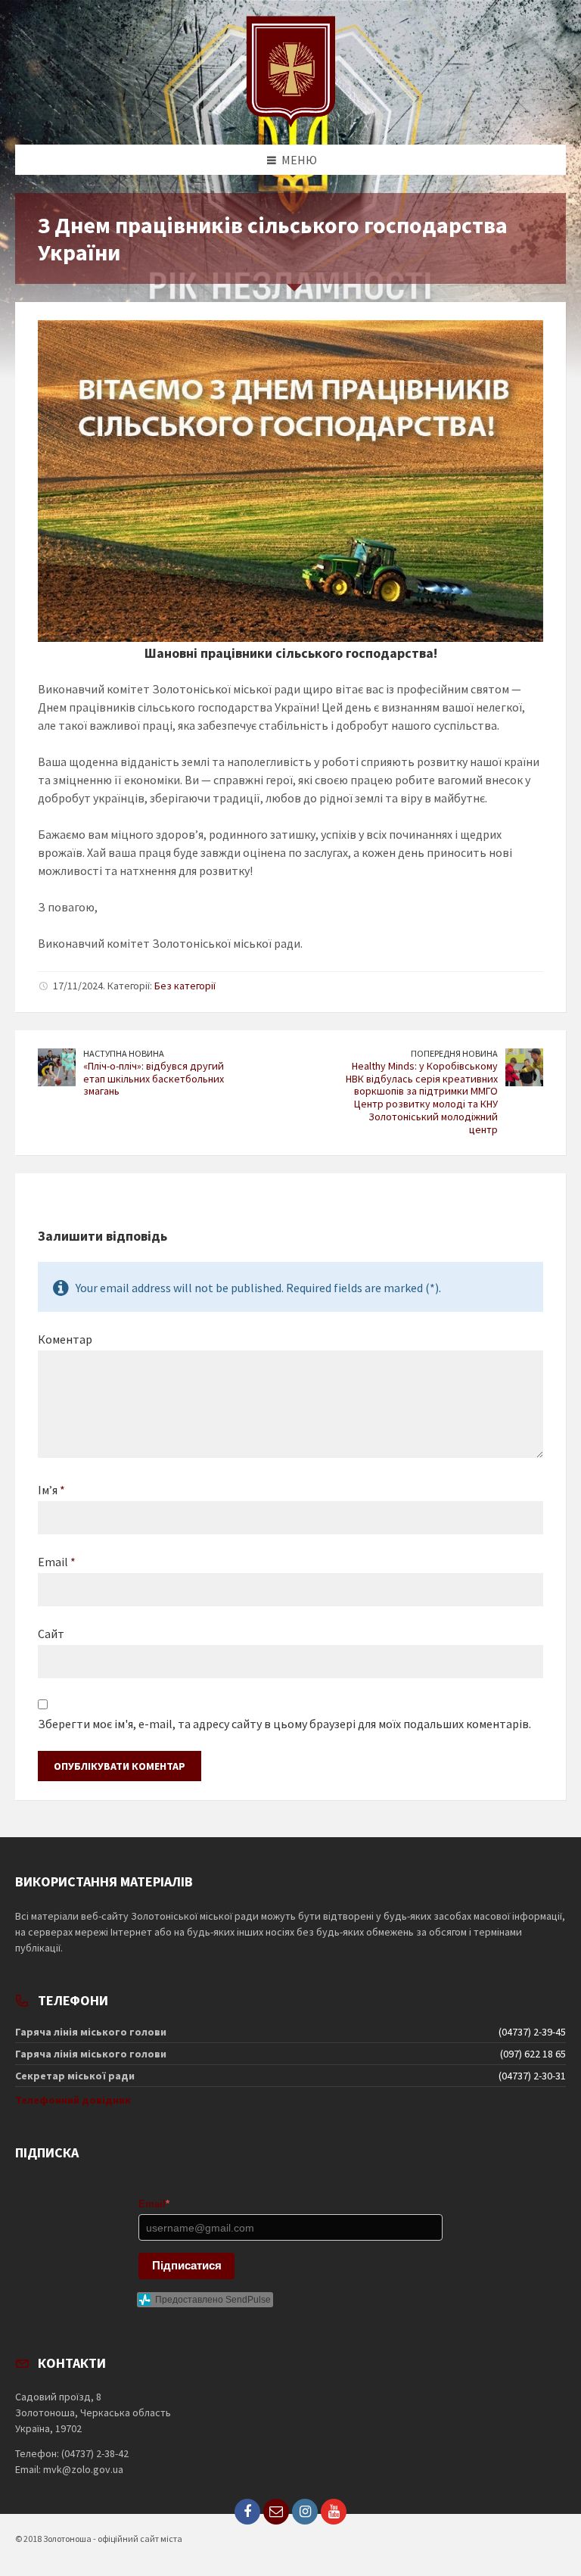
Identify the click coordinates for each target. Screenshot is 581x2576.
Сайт (51, 1634)
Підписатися (187, 2265)
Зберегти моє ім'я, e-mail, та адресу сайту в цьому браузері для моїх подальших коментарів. (284, 1724)
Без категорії (185, 986)
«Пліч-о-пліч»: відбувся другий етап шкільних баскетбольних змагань (154, 1079)
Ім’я (51, 1490)
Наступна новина (124, 1053)
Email (57, 1562)
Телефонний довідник (73, 2100)
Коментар (65, 1339)
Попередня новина (454, 1053)
